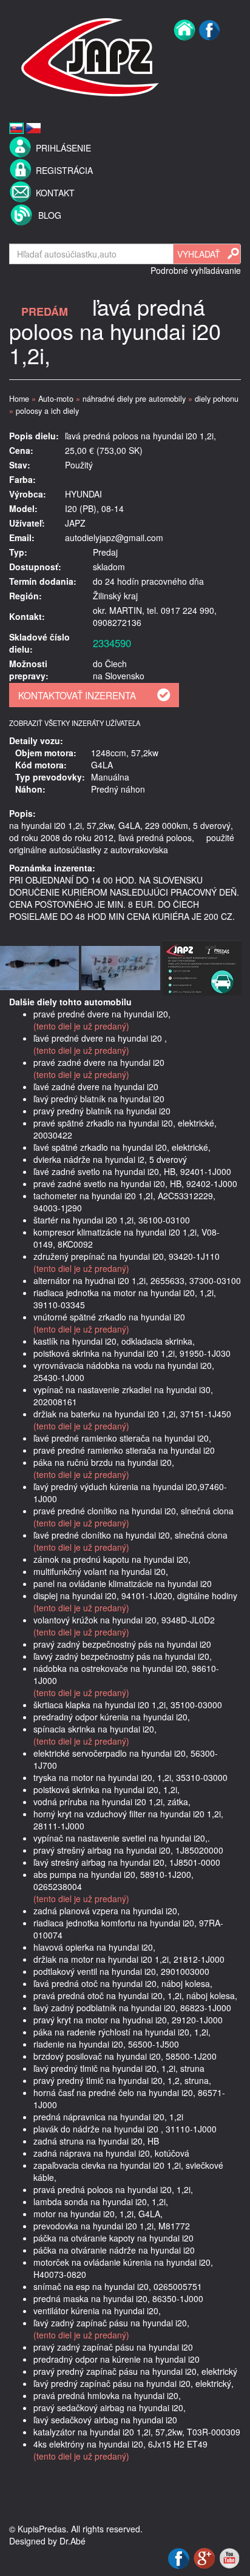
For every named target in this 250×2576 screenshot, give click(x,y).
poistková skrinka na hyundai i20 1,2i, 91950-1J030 (132, 1353)
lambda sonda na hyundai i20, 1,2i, (101, 2202)
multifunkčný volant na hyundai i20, (101, 1571)
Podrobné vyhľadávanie (196, 270)
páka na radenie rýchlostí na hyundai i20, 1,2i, (122, 2032)
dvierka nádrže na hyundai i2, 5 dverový (110, 1159)
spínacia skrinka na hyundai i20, (95, 1729)
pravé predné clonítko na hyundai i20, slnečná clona (133, 1511)
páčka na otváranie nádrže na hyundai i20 (114, 2250)
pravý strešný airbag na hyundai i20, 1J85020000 (128, 1850)
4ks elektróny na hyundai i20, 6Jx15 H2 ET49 (120, 2444)
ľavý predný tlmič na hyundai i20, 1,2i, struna (119, 2068)
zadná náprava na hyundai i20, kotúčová (111, 2153)
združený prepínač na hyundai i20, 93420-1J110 (127, 1256)
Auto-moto (56, 399)
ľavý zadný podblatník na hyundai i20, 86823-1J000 (132, 2008)
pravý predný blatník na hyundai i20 (102, 1111)
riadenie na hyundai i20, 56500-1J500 (106, 2044)
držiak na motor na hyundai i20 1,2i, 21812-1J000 (129, 1959)
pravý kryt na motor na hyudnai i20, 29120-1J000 (128, 2020)
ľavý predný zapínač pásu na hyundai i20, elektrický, (133, 2383)
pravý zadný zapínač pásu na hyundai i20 (113, 2347)
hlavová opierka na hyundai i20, (94, 1947)
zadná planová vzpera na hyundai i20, (106, 1911)
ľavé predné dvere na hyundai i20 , (100, 1038)
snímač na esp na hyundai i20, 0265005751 (118, 2286)
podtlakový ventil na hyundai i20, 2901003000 (121, 1971)
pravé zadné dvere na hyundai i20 (99, 1062)
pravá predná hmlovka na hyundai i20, (107, 2395)
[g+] (205, 2557)
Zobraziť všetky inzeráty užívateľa (75, 723)
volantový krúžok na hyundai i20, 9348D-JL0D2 (124, 1620)
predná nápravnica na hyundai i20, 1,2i (108, 2117)
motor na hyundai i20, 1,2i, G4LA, (98, 2214)
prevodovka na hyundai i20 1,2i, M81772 (112, 2226)
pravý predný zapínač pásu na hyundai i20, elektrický (135, 2371)
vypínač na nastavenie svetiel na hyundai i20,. (122, 1838)
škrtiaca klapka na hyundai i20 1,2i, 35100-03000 (128, 1705)
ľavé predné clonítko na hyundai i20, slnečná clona (130, 1535)
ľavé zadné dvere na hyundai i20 (96, 1087)
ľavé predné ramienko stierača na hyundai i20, (122, 1438)
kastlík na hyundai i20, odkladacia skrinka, (114, 1341)
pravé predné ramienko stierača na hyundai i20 (124, 1450)
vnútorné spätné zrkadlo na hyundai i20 (109, 1317)
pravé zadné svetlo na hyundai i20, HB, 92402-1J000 (135, 1183)
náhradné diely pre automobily (134, 399)
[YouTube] (229, 2557)
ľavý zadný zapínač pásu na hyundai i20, (111, 2323)
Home (19, 399)
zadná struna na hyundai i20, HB (96, 2141)
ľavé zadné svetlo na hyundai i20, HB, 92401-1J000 (132, 1171)
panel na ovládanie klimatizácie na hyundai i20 (123, 1583)
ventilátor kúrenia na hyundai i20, (97, 2311)
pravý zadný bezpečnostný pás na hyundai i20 (122, 1644)
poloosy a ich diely (47, 411)
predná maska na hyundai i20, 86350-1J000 (118, 2298)
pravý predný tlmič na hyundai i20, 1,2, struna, (122, 2080)
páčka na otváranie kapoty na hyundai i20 (113, 2238)
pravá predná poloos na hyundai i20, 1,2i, (113, 2189)
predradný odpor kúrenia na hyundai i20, (112, 1717)
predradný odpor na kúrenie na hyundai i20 (117, 2359)
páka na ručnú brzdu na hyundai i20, (104, 1462)
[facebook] (210, 56)
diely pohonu (217, 399)
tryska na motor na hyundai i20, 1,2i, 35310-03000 (130, 1777)
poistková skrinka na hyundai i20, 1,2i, (106, 1789)
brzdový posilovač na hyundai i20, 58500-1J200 (125, 2056)
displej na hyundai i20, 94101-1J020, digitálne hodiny (135, 1596)
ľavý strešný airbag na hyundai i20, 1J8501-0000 (127, 1862)
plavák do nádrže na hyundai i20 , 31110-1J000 (125, 2129)
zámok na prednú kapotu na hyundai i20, (112, 1559)
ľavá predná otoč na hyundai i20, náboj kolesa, (123, 1983)
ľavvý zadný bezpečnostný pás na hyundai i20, (123, 1656)
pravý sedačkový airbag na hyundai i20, (110, 2408)
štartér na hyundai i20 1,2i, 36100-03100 (112, 1220)
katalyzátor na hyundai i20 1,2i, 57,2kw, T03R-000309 (137, 2432)
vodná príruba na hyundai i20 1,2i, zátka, (112, 1802)
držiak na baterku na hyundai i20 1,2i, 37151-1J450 (132, 1414)
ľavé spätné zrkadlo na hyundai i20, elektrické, (122, 1147)
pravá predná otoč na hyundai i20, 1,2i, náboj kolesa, (135, 1995)
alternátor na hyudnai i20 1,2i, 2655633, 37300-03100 (137, 1280)
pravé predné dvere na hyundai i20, (102, 1014)
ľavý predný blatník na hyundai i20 (99, 1099)
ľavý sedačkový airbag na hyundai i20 (105, 2420)
